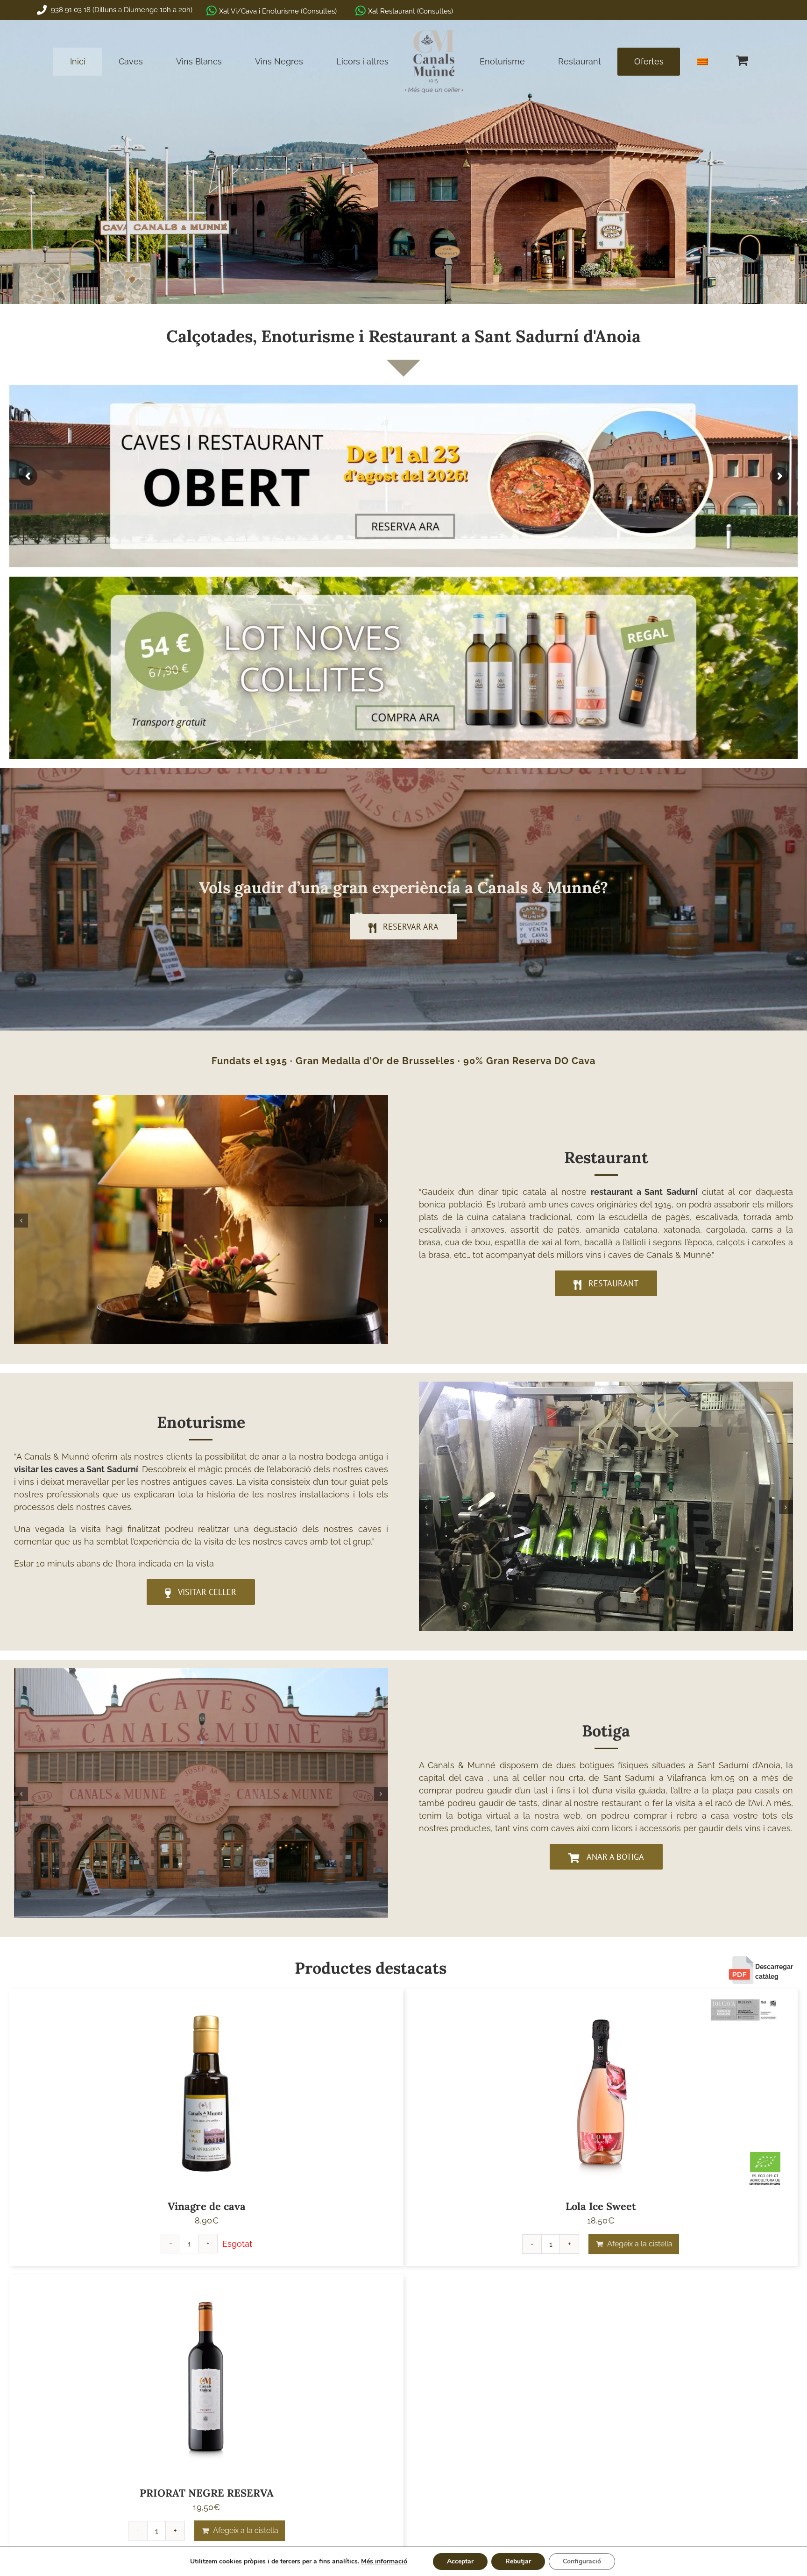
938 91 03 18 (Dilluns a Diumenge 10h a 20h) (121, 10)
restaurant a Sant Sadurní (644, 1192)
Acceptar (460, 2561)
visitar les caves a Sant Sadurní (76, 1469)
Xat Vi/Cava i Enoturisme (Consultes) (278, 11)
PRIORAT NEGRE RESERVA (207, 2493)
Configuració (582, 2561)
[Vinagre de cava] (206, 2091)
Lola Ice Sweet (601, 2206)
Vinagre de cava (207, 2206)
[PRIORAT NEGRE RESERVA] (206, 2378)
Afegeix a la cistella (640, 2244)
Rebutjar (518, 2561)
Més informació (384, 2561)
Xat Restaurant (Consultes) (411, 11)
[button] (21, 1221)
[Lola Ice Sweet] (601, 2091)
